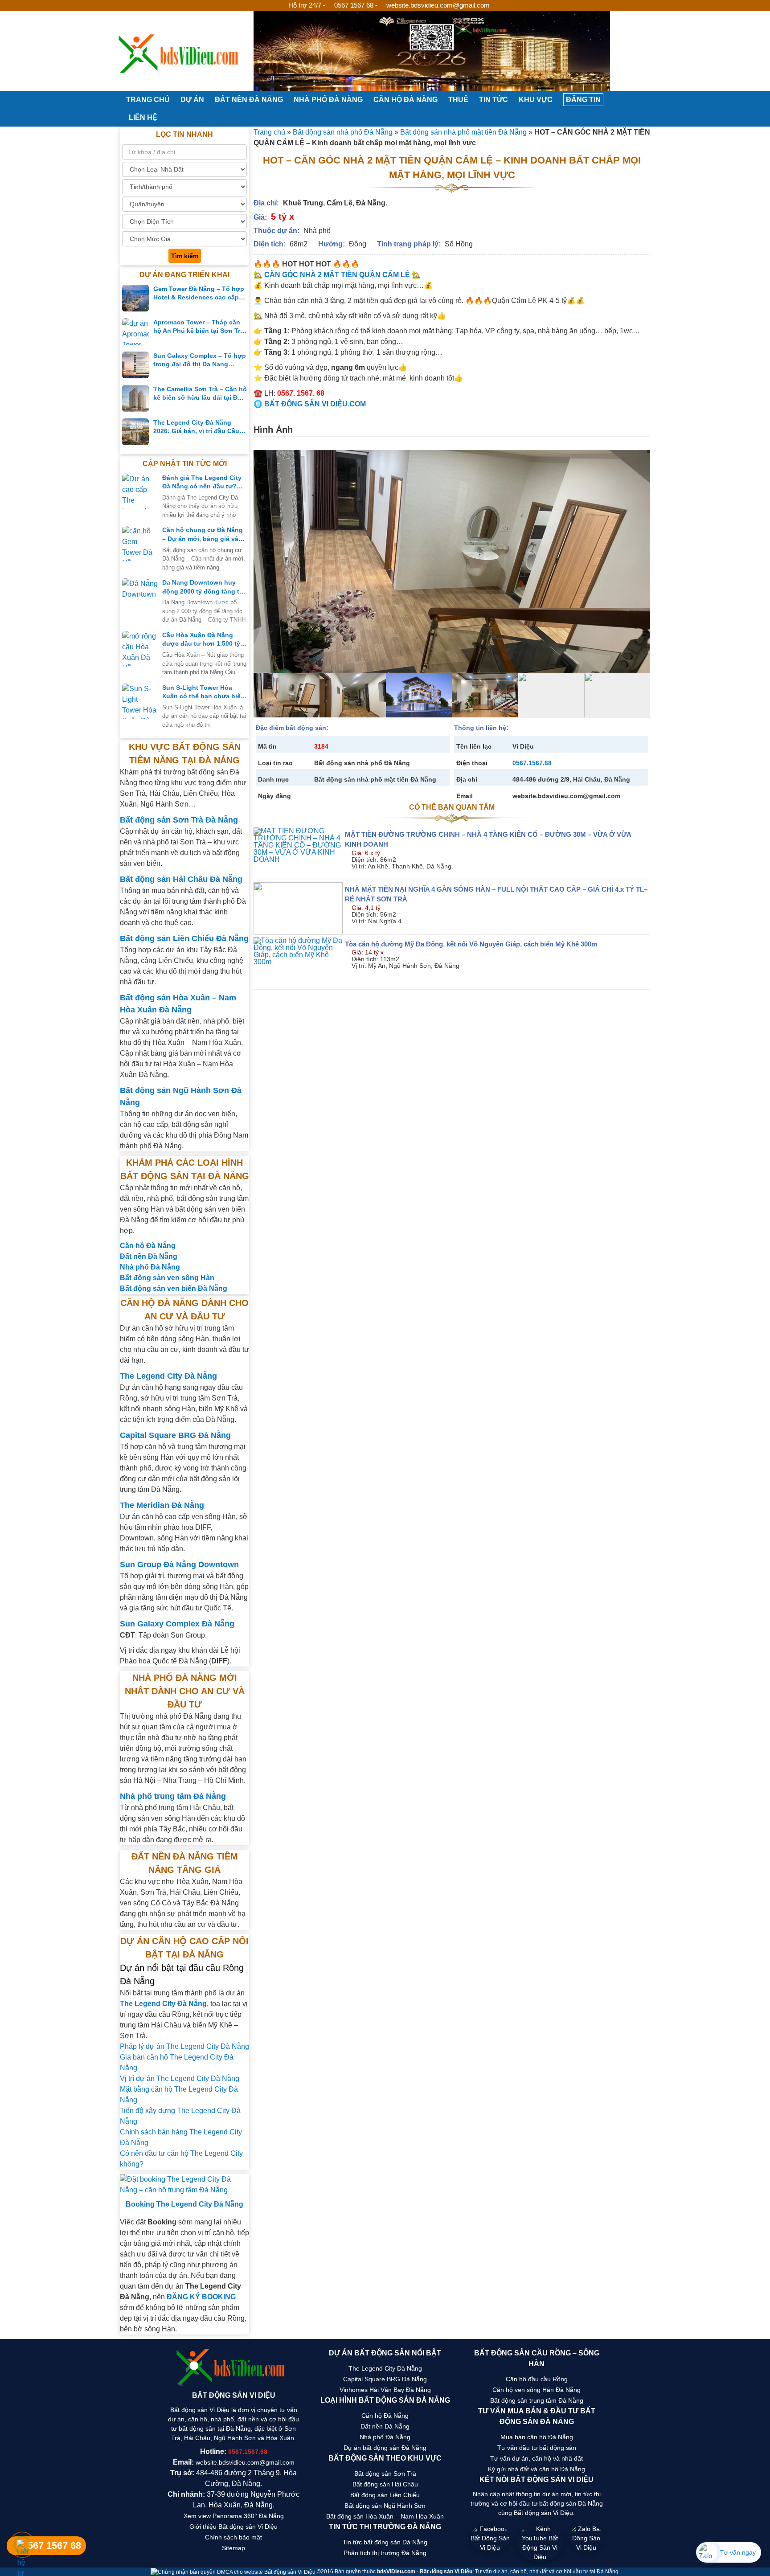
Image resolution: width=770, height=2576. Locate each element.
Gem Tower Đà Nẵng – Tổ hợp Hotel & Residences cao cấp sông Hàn (199, 294)
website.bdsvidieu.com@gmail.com (438, 5)
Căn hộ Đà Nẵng (405, 100)
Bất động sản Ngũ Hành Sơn (385, 2506)
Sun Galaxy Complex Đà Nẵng (177, 1624)
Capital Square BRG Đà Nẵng (175, 1435)
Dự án (192, 100)
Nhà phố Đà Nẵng (328, 100)
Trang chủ (147, 100)
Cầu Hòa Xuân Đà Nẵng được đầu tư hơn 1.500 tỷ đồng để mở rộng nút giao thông (202, 640)
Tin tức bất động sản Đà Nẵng (385, 2542)
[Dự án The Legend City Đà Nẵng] (432, 51)
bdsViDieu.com (396, 2572)
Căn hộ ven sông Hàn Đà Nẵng (537, 2390)
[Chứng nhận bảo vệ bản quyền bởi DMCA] (234, 2572)
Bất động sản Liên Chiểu (385, 2495)
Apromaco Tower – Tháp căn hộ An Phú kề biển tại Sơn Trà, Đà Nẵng (199, 327)
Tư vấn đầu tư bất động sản (537, 2448)
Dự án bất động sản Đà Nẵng (385, 2448)
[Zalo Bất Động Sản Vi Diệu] (586, 2543)
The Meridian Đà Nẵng (162, 1505)
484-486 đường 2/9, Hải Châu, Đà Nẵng (571, 779)
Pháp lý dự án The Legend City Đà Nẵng (184, 2046)
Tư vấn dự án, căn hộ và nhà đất (537, 2458)
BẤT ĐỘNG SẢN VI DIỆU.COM (315, 404)
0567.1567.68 (532, 763)
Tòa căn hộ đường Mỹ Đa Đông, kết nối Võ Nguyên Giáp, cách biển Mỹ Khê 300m (471, 944)
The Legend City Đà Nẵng (168, 1376)
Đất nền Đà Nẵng (249, 100)
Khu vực (536, 100)
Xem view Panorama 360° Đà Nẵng (234, 2516)
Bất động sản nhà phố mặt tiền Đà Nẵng (463, 132)
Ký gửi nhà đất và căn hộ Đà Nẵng (537, 2469)
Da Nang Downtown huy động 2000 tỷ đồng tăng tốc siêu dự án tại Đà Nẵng (205, 587)
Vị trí (357, 866)
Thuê (458, 100)
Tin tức (494, 100)
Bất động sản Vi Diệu (446, 2572)
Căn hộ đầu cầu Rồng (537, 2379)
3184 (321, 746)
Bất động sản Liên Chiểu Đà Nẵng (184, 938)
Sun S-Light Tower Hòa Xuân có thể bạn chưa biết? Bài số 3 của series (205, 692)
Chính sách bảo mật (233, 2537)
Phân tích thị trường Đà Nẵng (385, 2553)
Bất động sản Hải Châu (385, 2484)
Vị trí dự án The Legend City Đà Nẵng (180, 2078)
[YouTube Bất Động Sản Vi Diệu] (540, 2543)
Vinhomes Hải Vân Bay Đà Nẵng (385, 2390)
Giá (356, 853)
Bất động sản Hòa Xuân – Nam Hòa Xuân (385, 2516)
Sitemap (233, 2548)
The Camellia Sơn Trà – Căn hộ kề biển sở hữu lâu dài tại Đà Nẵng (200, 394)
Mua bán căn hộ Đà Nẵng (537, 2437)
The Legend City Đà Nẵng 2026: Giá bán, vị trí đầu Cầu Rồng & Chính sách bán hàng (198, 427)
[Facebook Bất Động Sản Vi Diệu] (490, 2543)
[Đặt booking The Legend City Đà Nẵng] (184, 2185)
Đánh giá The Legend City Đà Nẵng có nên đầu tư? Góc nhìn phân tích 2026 (202, 483)
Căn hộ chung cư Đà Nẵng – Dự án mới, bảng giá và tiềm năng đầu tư (203, 535)
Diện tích (363, 860)
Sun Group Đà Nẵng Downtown (179, 1564)
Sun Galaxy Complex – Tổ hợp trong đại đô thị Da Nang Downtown (200, 360)
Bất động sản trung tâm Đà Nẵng (537, 2400)
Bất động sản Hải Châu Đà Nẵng (181, 879)
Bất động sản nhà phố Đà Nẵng (343, 132)
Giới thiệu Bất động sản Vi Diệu (233, 2527)
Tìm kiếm (185, 256)
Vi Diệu (523, 746)
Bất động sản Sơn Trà (385, 2474)
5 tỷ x (283, 217)
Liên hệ (143, 117)
